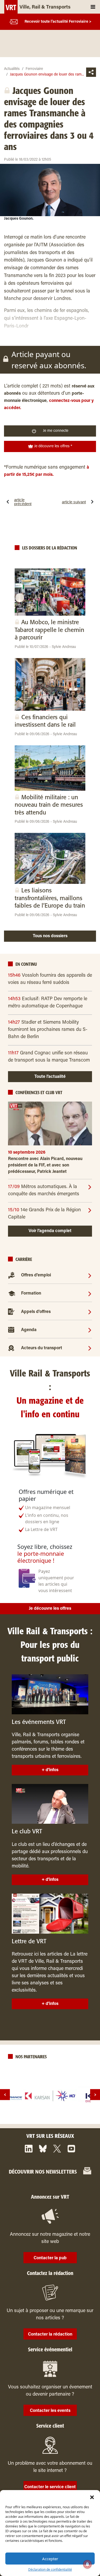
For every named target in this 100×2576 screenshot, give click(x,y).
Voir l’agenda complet (50, 1231)
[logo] (50, 2096)
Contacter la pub (50, 2258)
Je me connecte (56, 431)
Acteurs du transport (42, 1348)
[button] (92, 2497)
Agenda (29, 1330)
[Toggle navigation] (93, 7)
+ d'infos (50, 1770)
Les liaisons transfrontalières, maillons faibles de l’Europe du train (50, 898)
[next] (95, 2095)
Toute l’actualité (50, 1077)
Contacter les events (50, 2411)
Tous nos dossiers (50, 936)
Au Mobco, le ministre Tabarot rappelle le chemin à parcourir (49, 630)
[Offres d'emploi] (90, 1275)
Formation (31, 1293)
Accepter (50, 2559)
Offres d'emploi (36, 1275)
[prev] (5, 2095)
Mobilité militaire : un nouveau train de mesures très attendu (49, 805)
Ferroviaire (34, 69)
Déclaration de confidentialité (50, 2569)
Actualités (12, 69)
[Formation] (90, 1293)
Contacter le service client (50, 2487)
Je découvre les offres (50, 1609)
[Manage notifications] (87, 2564)
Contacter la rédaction (50, 2334)
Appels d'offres (36, 1312)
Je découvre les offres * (53, 446)
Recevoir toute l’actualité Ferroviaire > (58, 22)
